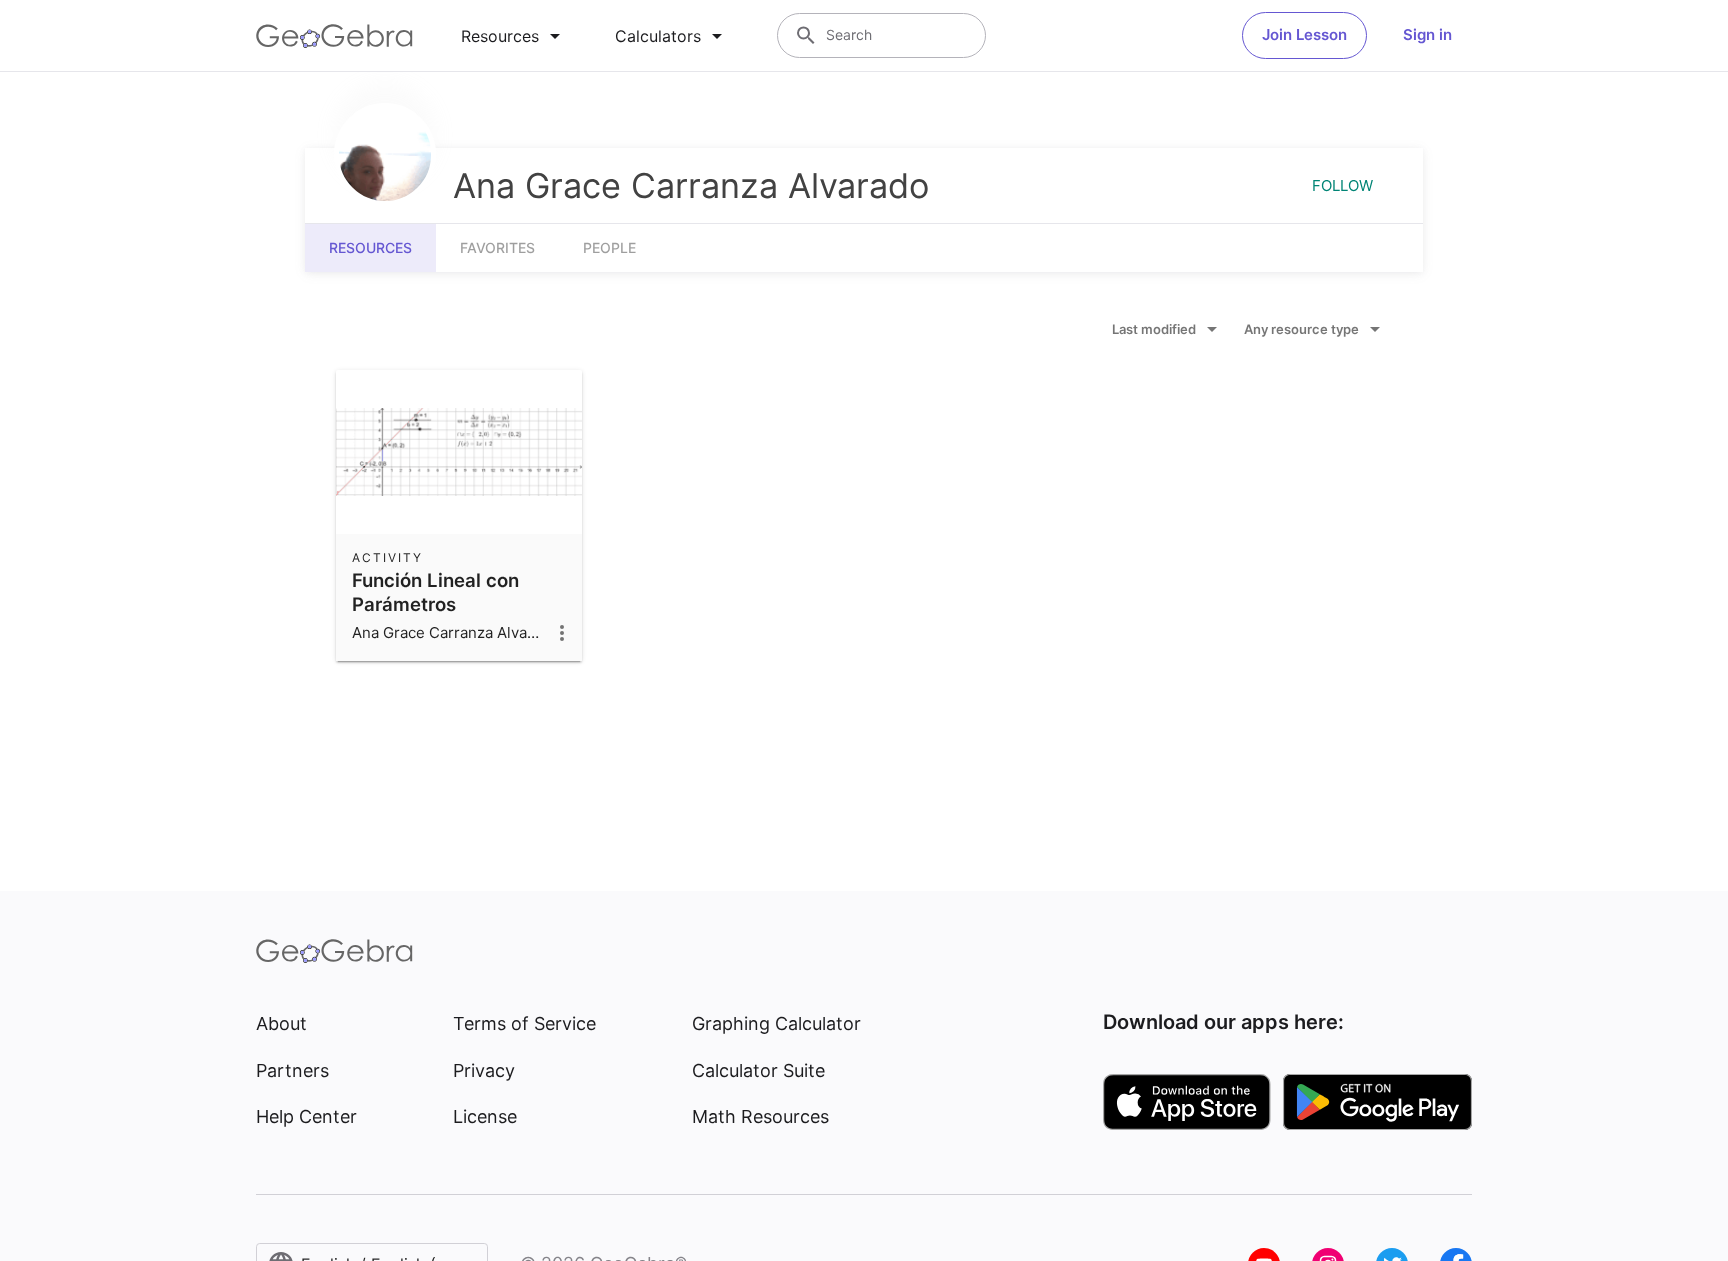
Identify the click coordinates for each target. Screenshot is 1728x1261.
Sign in (1427, 34)
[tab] (514, 36)
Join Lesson (1304, 34)
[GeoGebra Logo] (334, 36)
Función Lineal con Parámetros (435, 592)
